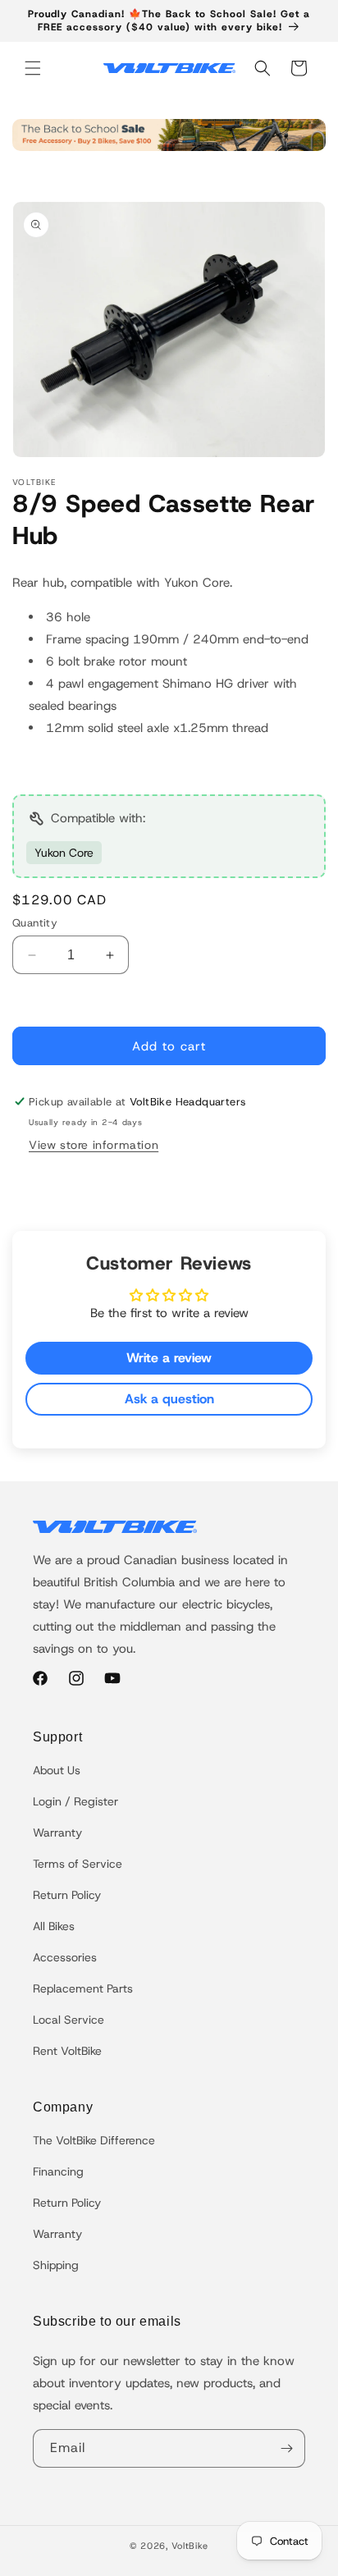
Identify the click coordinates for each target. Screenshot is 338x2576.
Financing (58, 2171)
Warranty (57, 1832)
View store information (94, 1145)
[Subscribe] (286, 2448)
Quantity (35, 923)
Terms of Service (78, 1864)
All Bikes (54, 1926)
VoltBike (190, 2546)
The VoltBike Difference (94, 2140)
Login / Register (75, 1801)
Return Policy (67, 1895)
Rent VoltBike (67, 2051)
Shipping (56, 2265)
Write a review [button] (169, 1358)
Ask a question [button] (169, 1399)
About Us (57, 1770)
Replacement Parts (83, 1988)
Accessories (65, 1957)
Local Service (69, 2020)
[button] (33, 68)
